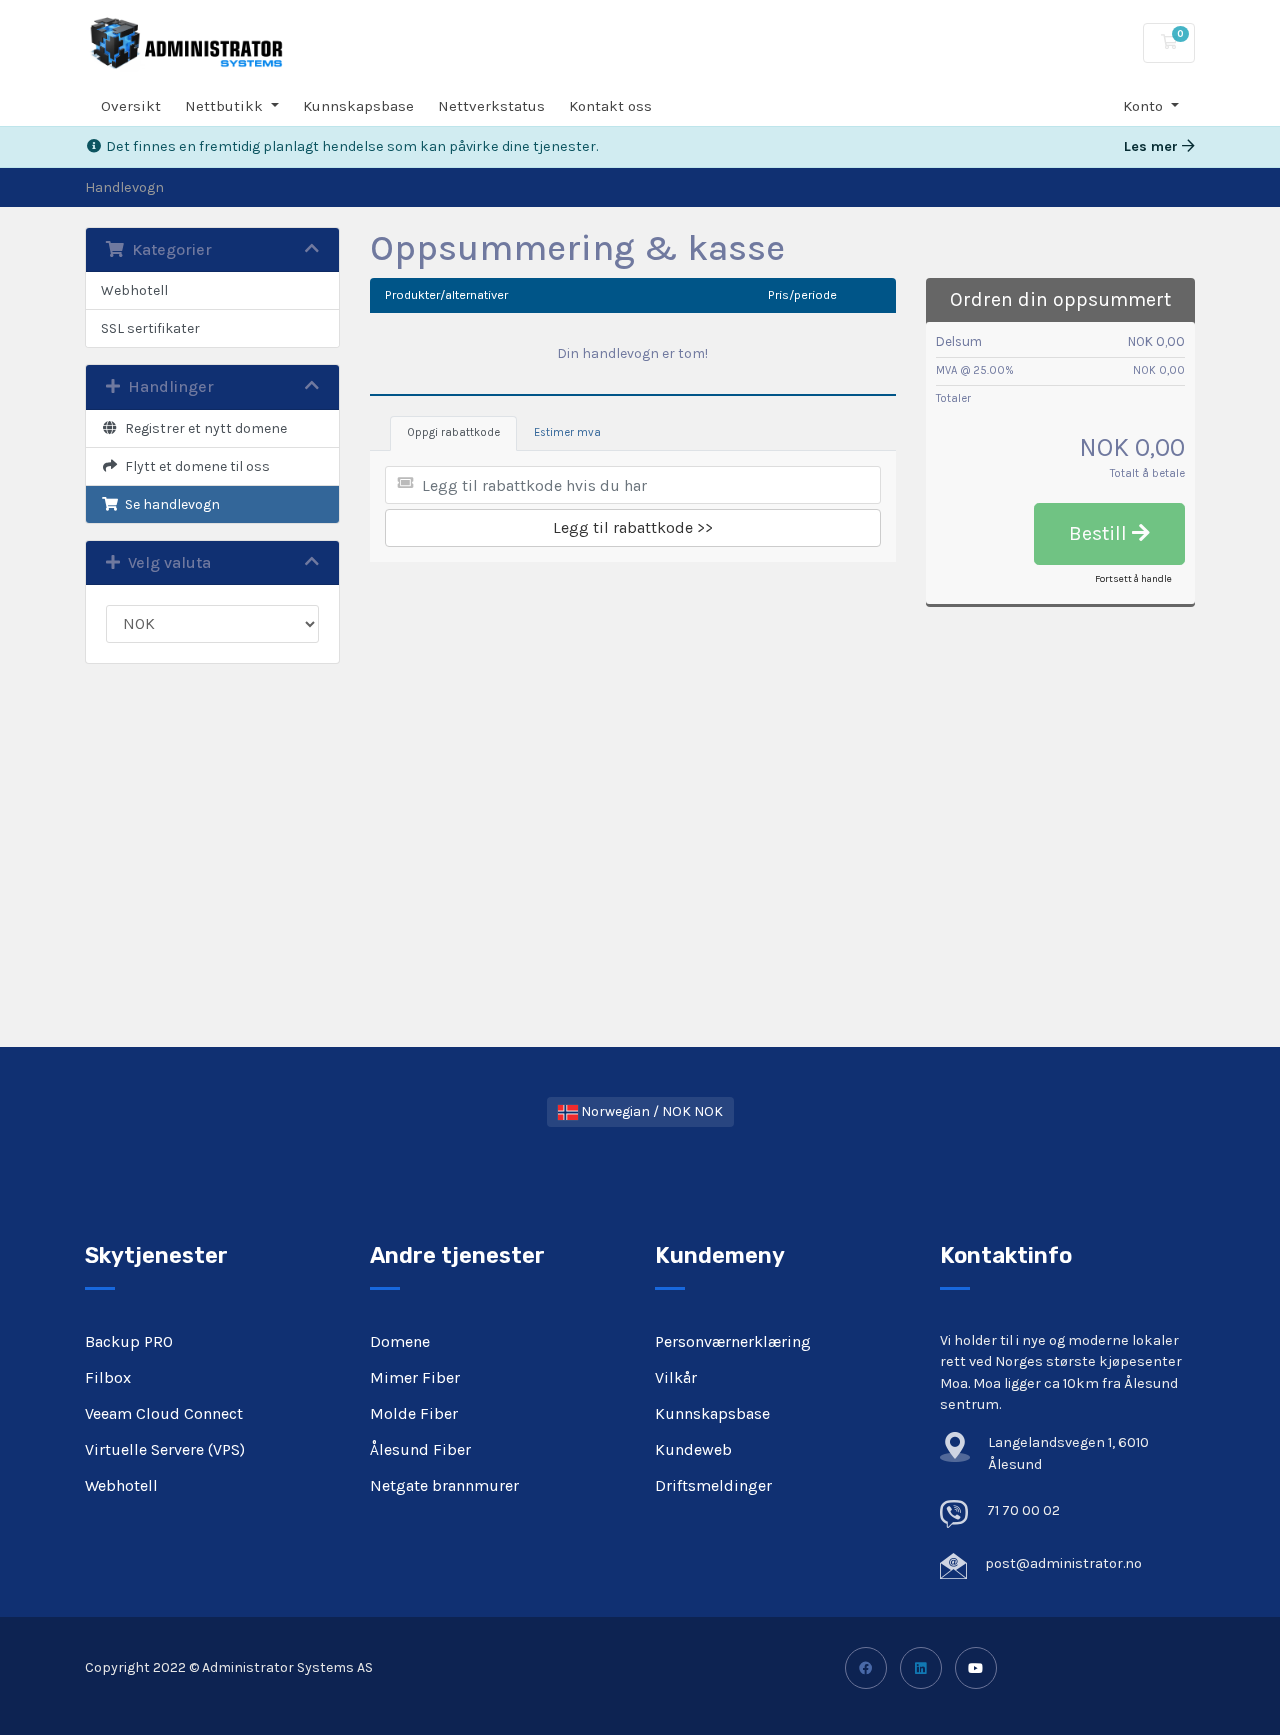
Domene (400, 1341)
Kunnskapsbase (358, 106)
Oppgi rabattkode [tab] (453, 432)
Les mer (1153, 146)
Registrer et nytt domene (203, 428)
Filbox (108, 1377)
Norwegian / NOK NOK (650, 1111)
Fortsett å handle (1133, 579)
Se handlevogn (169, 504)
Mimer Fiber (415, 1377)
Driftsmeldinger (713, 1485)
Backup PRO (129, 1341)
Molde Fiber (414, 1413)
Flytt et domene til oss (194, 466)
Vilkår (676, 1377)
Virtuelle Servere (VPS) (165, 1449)
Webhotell (134, 290)
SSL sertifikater (150, 328)
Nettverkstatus (491, 106)
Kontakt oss (610, 106)
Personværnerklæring (733, 1341)
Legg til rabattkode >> (633, 527)
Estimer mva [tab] (567, 432)
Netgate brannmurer (444, 1485)
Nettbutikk (226, 106)
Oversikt (131, 106)
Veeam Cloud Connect (164, 1413)
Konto (1145, 106)
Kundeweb (693, 1449)
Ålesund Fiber (420, 1449)
